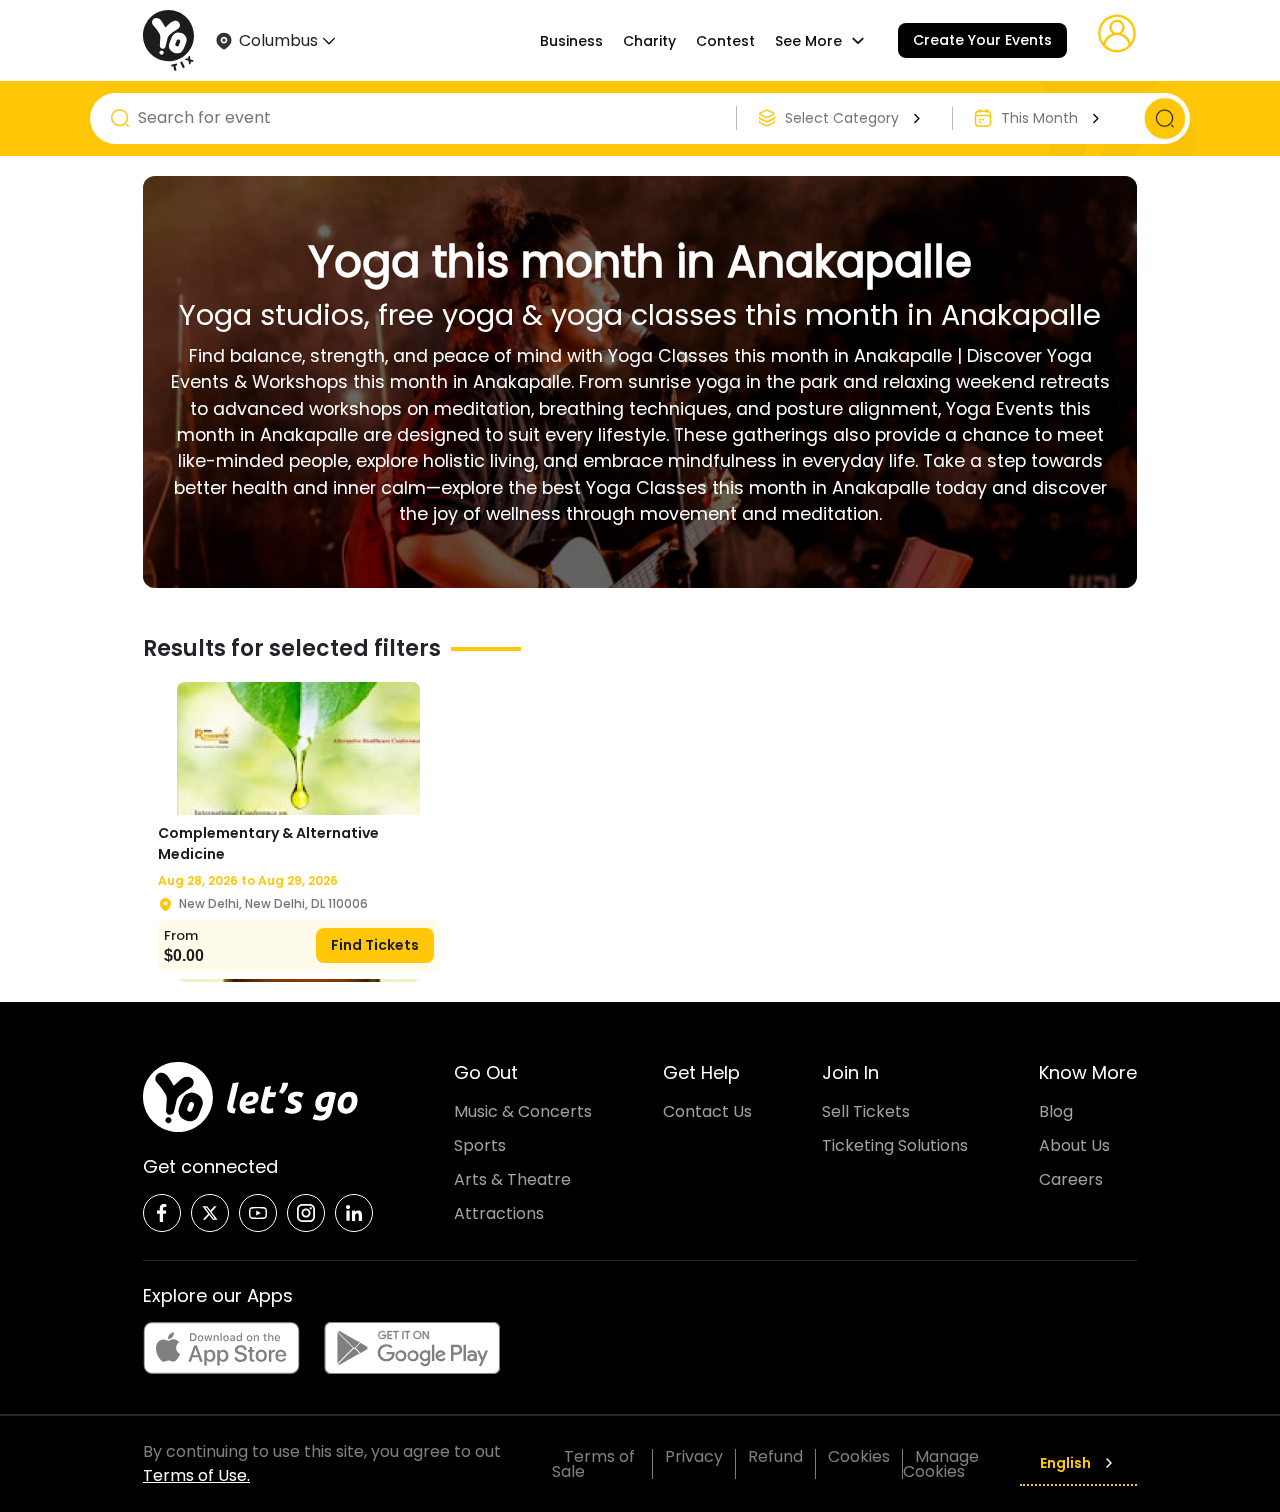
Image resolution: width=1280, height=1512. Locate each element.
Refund (775, 1456)
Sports (480, 1145)
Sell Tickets (866, 1111)
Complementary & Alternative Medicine (268, 843)
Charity (649, 41)
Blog (1056, 1111)
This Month (1039, 118)
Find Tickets (375, 945)
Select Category (842, 118)
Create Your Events (982, 40)
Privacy (694, 1456)
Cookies (859, 1456)
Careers (1071, 1179)
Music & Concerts (523, 1111)
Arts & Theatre (512, 1179)
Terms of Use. (196, 1475)
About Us (1074, 1145)
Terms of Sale (593, 1464)
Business (571, 41)
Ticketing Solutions (895, 1145)
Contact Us (707, 1111)
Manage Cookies (941, 1464)
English (1065, 1463)
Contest (725, 41)
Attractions (499, 1213)
